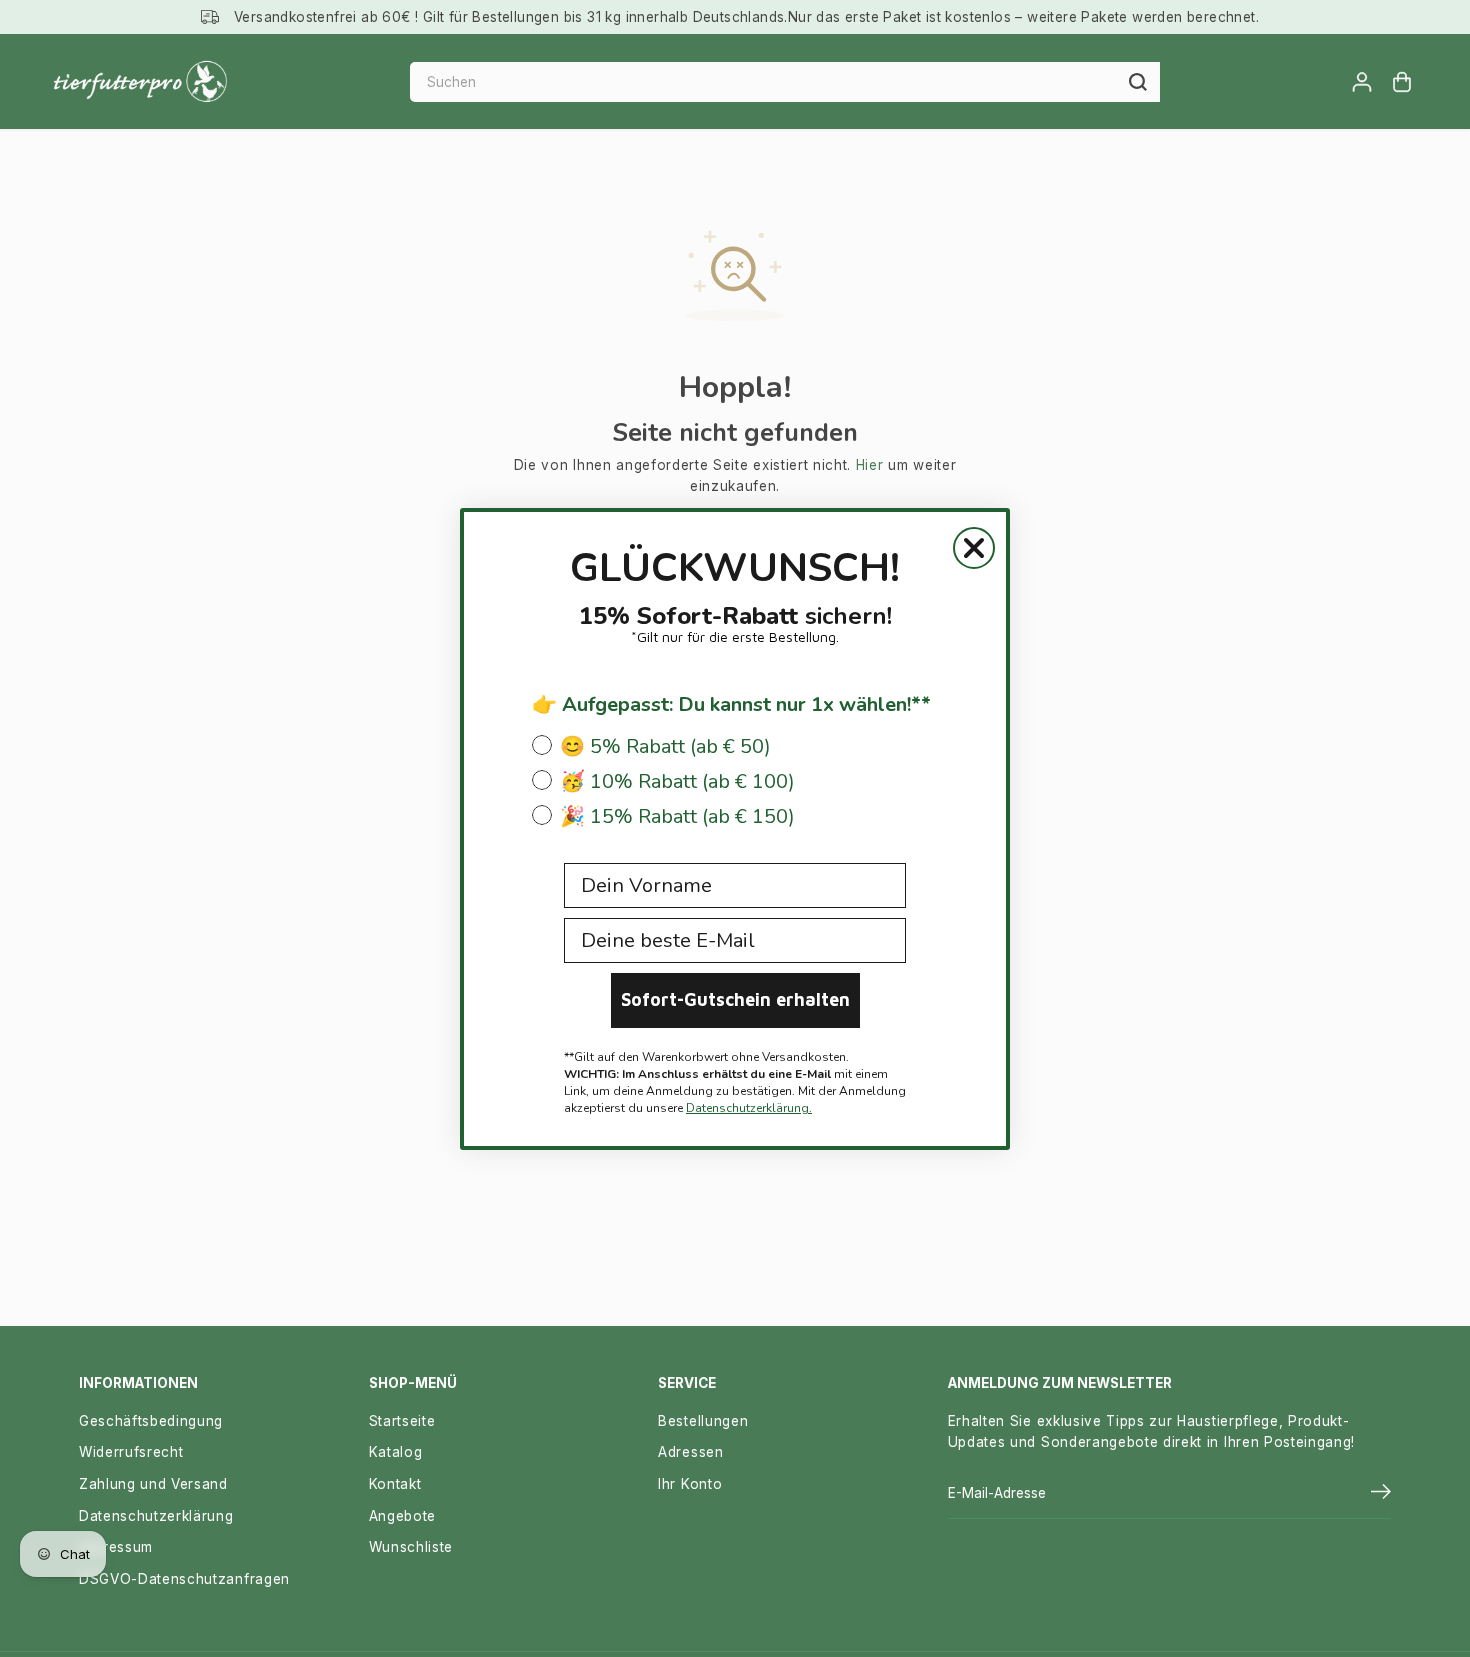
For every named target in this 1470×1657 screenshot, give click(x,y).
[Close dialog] (974, 548)
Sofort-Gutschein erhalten (735, 999)
